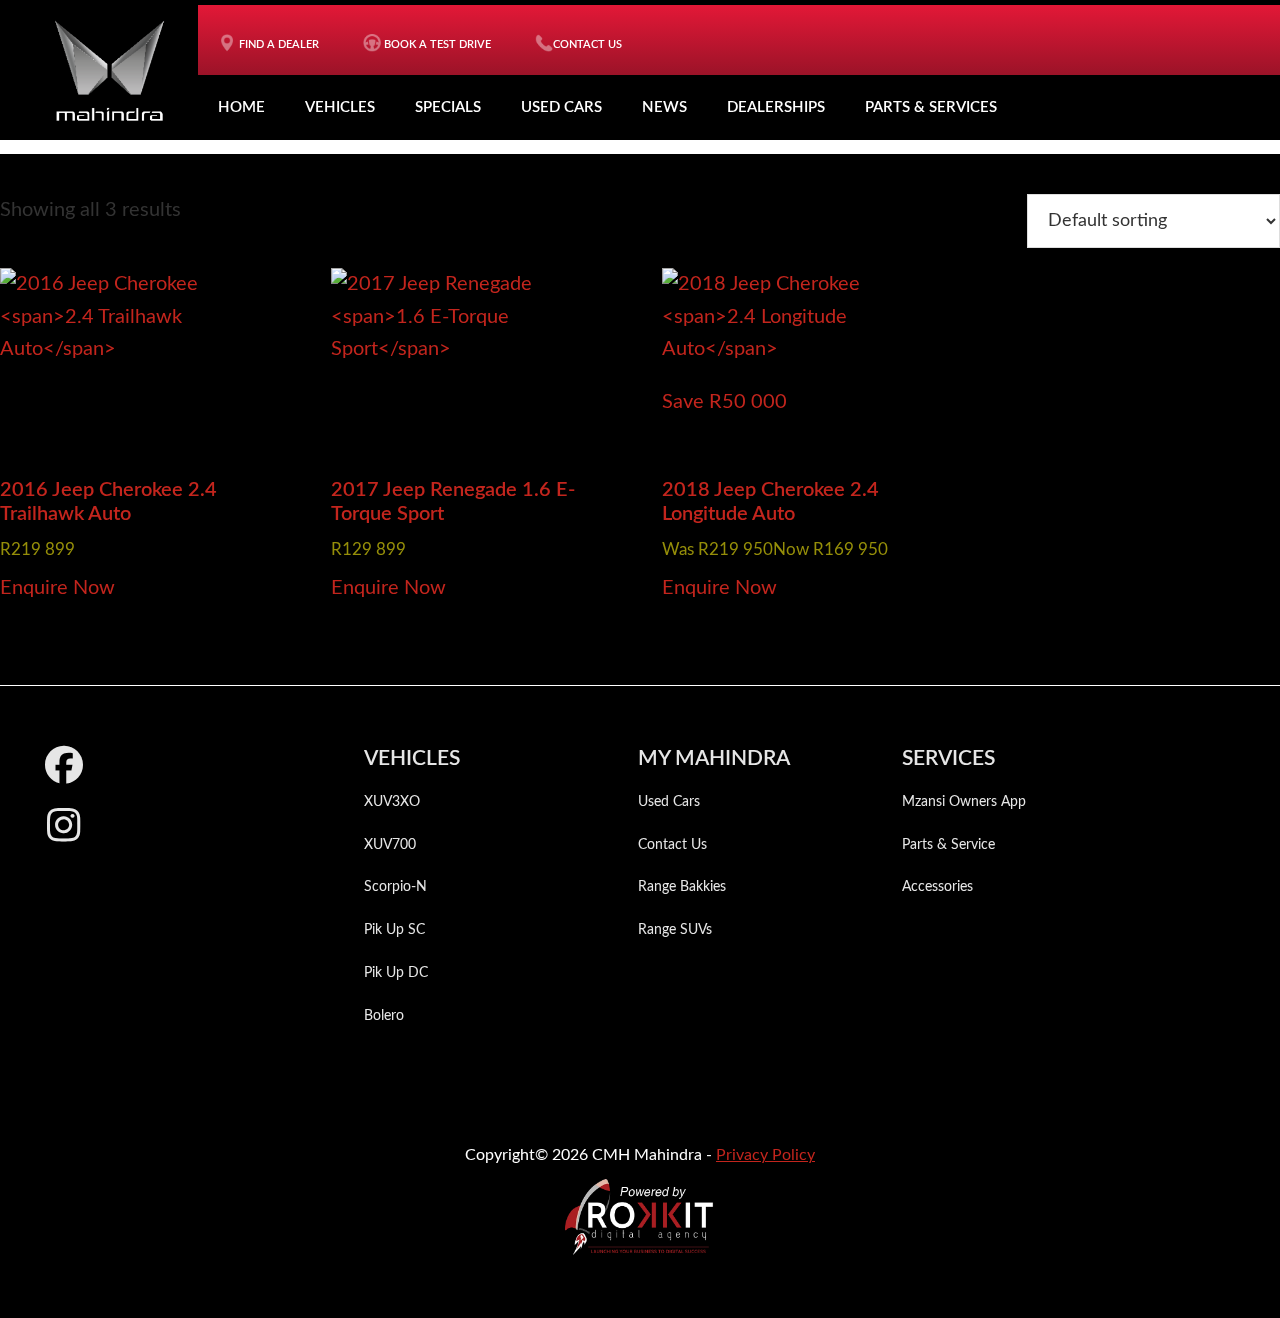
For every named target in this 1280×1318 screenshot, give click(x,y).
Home (241, 107)
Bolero (384, 1016)
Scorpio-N (395, 887)
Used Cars (561, 107)
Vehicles (340, 107)
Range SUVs (675, 930)
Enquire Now (57, 588)
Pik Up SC (394, 930)
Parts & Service (948, 845)
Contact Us (672, 845)
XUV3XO (392, 802)
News (664, 107)
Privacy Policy (765, 1155)
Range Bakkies (682, 887)
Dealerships (776, 107)
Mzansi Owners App (964, 802)
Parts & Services (931, 107)
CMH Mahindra (109, 70)
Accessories (937, 887)
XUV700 (390, 845)
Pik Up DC (396, 973)
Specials (448, 107)
